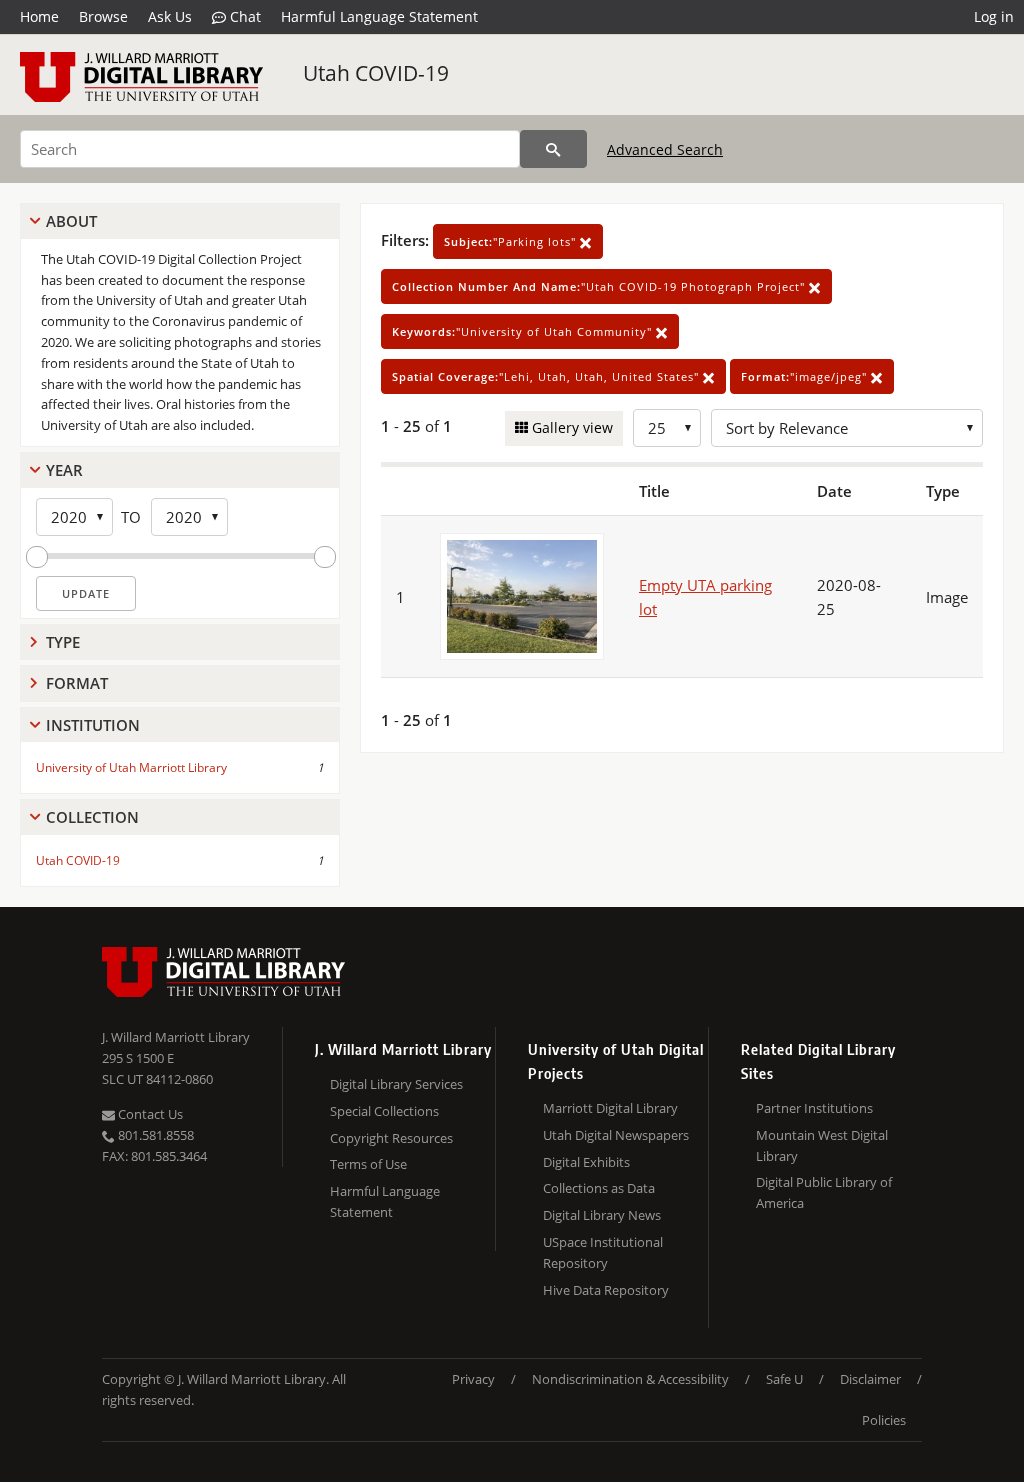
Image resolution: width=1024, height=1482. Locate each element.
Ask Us (170, 16)
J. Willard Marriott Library (176, 1037)
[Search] (553, 149)
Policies (884, 1420)
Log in (994, 16)
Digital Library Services (396, 1084)
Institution (93, 725)
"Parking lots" (512, 241)
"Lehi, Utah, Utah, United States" (547, 376)
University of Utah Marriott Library (131, 767)
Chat (243, 16)
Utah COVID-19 (376, 73)
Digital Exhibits (586, 1162)
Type (63, 642)
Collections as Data (599, 1188)
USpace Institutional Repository (603, 1252)
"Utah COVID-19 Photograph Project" (600, 286)
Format (77, 683)
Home (39, 16)
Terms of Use (368, 1164)
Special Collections (384, 1111)
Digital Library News (602, 1215)
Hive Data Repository (606, 1290)
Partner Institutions (814, 1108)
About (71, 221)
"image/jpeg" (806, 376)
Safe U (784, 1379)
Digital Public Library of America (824, 1192)
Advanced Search (665, 149)
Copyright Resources (391, 1138)
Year (64, 470)
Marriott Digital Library (610, 1108)
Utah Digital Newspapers (616, 1135)
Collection (92, 817)
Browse (103, 16)
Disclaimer (870, 1379)
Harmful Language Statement (379, 16)
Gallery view (570, 427)
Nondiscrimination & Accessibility (630, 1379)
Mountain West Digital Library (822, 1145)
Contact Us (149, 1114)
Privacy (473, 1379)
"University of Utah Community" (524, 331)
